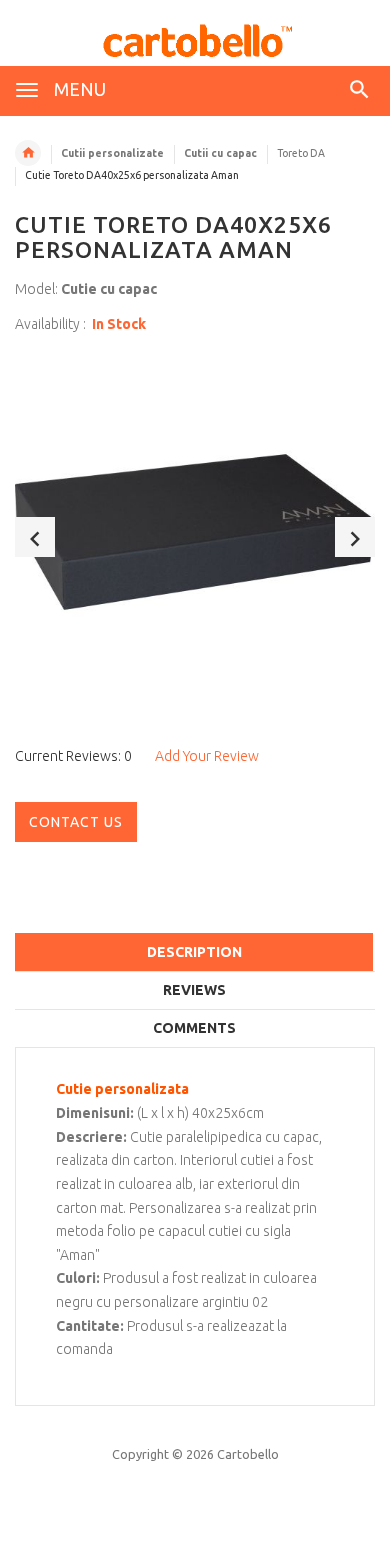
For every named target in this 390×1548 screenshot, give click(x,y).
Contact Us (76, 822)
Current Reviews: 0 (73, 756)
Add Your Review (207, 756)
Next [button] (355, 537)
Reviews (194, 990)
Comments (194, 1028)
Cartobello (248, 1454)
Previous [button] (35, 537)
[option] (195, 532)
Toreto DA (301, 153)
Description (194, 952)
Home (28, 153)
